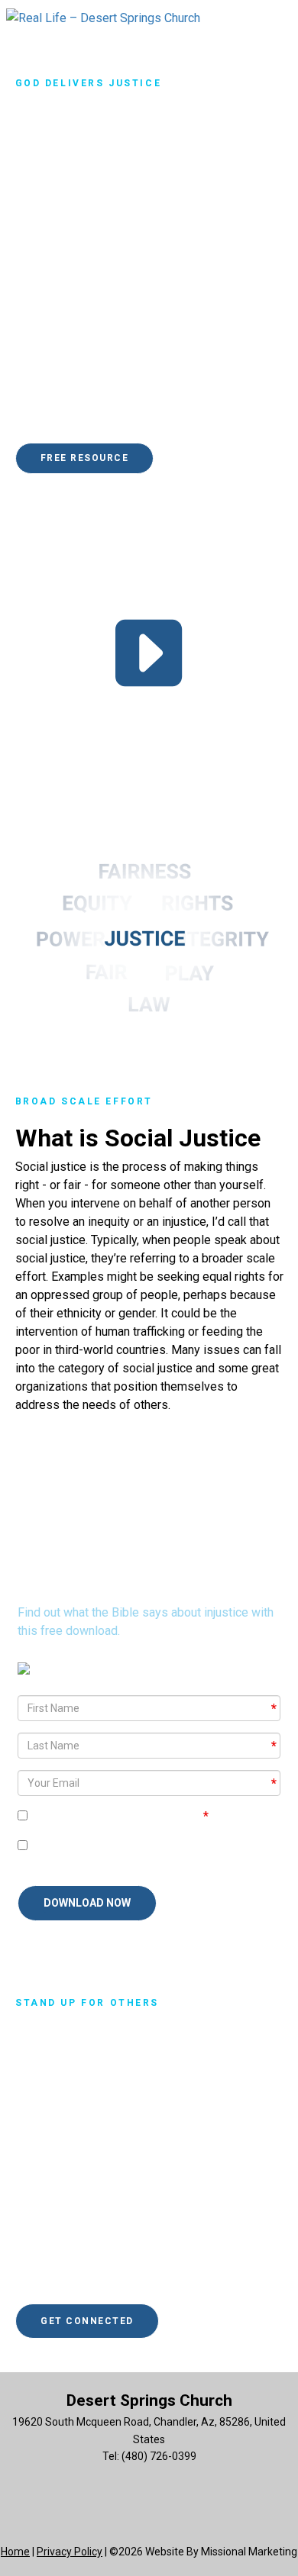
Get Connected (87, 2321)
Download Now (87, 1903)
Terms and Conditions (142, 1816)
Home (15, 2552)
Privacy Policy (70, 2552)
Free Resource (85, 458)
